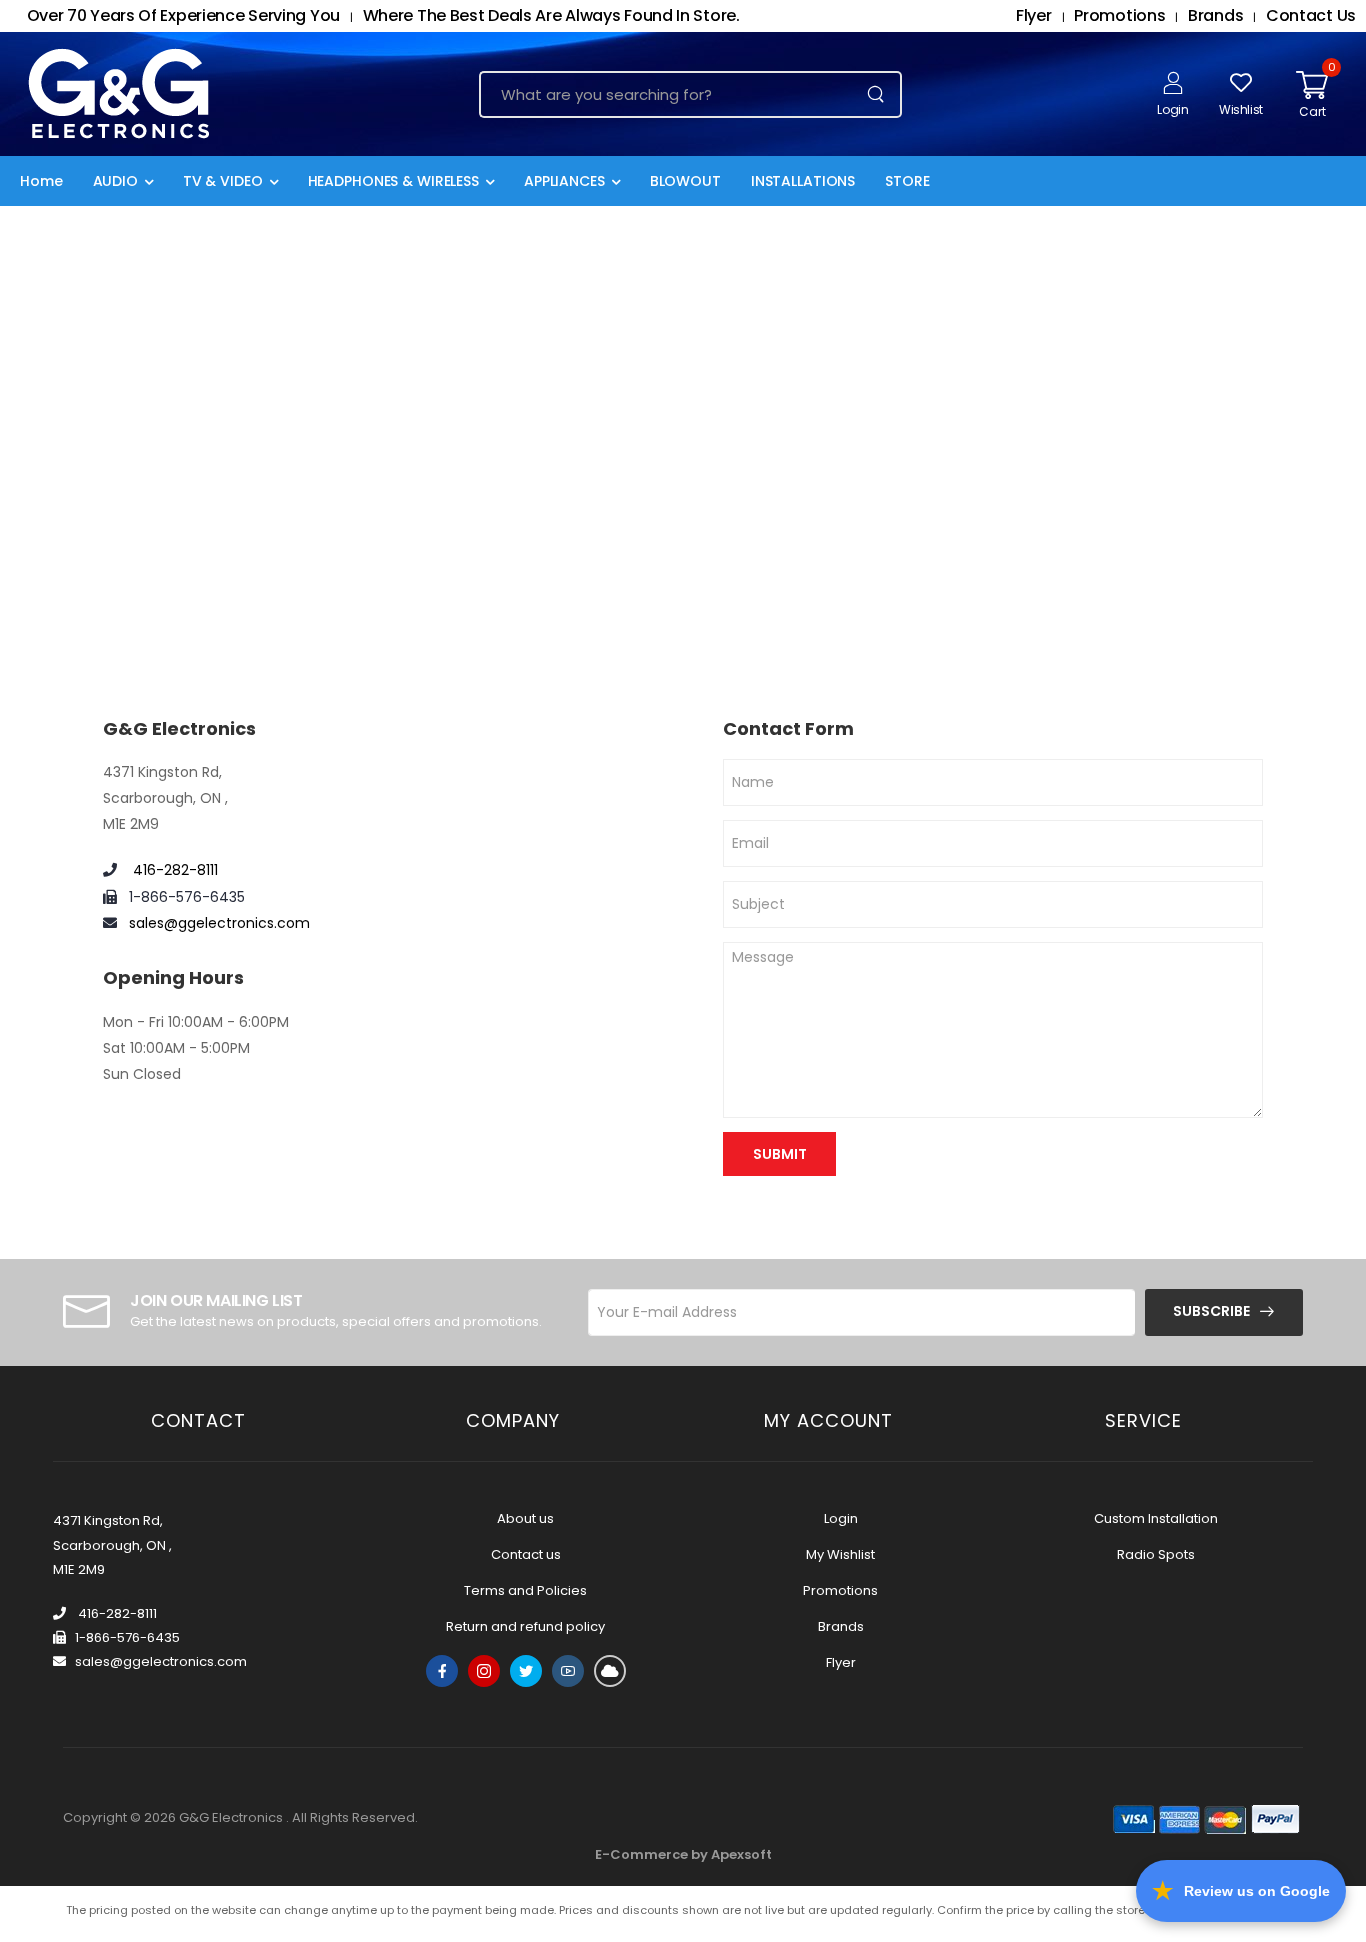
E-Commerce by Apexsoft (683, 1854)
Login (841, 1518)
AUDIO (115, 181)
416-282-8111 (173, 870)
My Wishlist (840, 1554)
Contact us (526, 1554)
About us (525, 1518)
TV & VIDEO (223, 181)
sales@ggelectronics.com (219, 923)
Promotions (840, 1590)
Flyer (841, 1662)
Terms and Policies (525, 1590)
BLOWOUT (685, 181)
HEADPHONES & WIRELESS (393, 181)
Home (41, 181)
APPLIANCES (564, 181)
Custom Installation (1156, 1518)
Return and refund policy (525, 1626)
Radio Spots (1156, 1554)
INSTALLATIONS (803, 181)
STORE (907, 181)
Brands (841, 1626)
